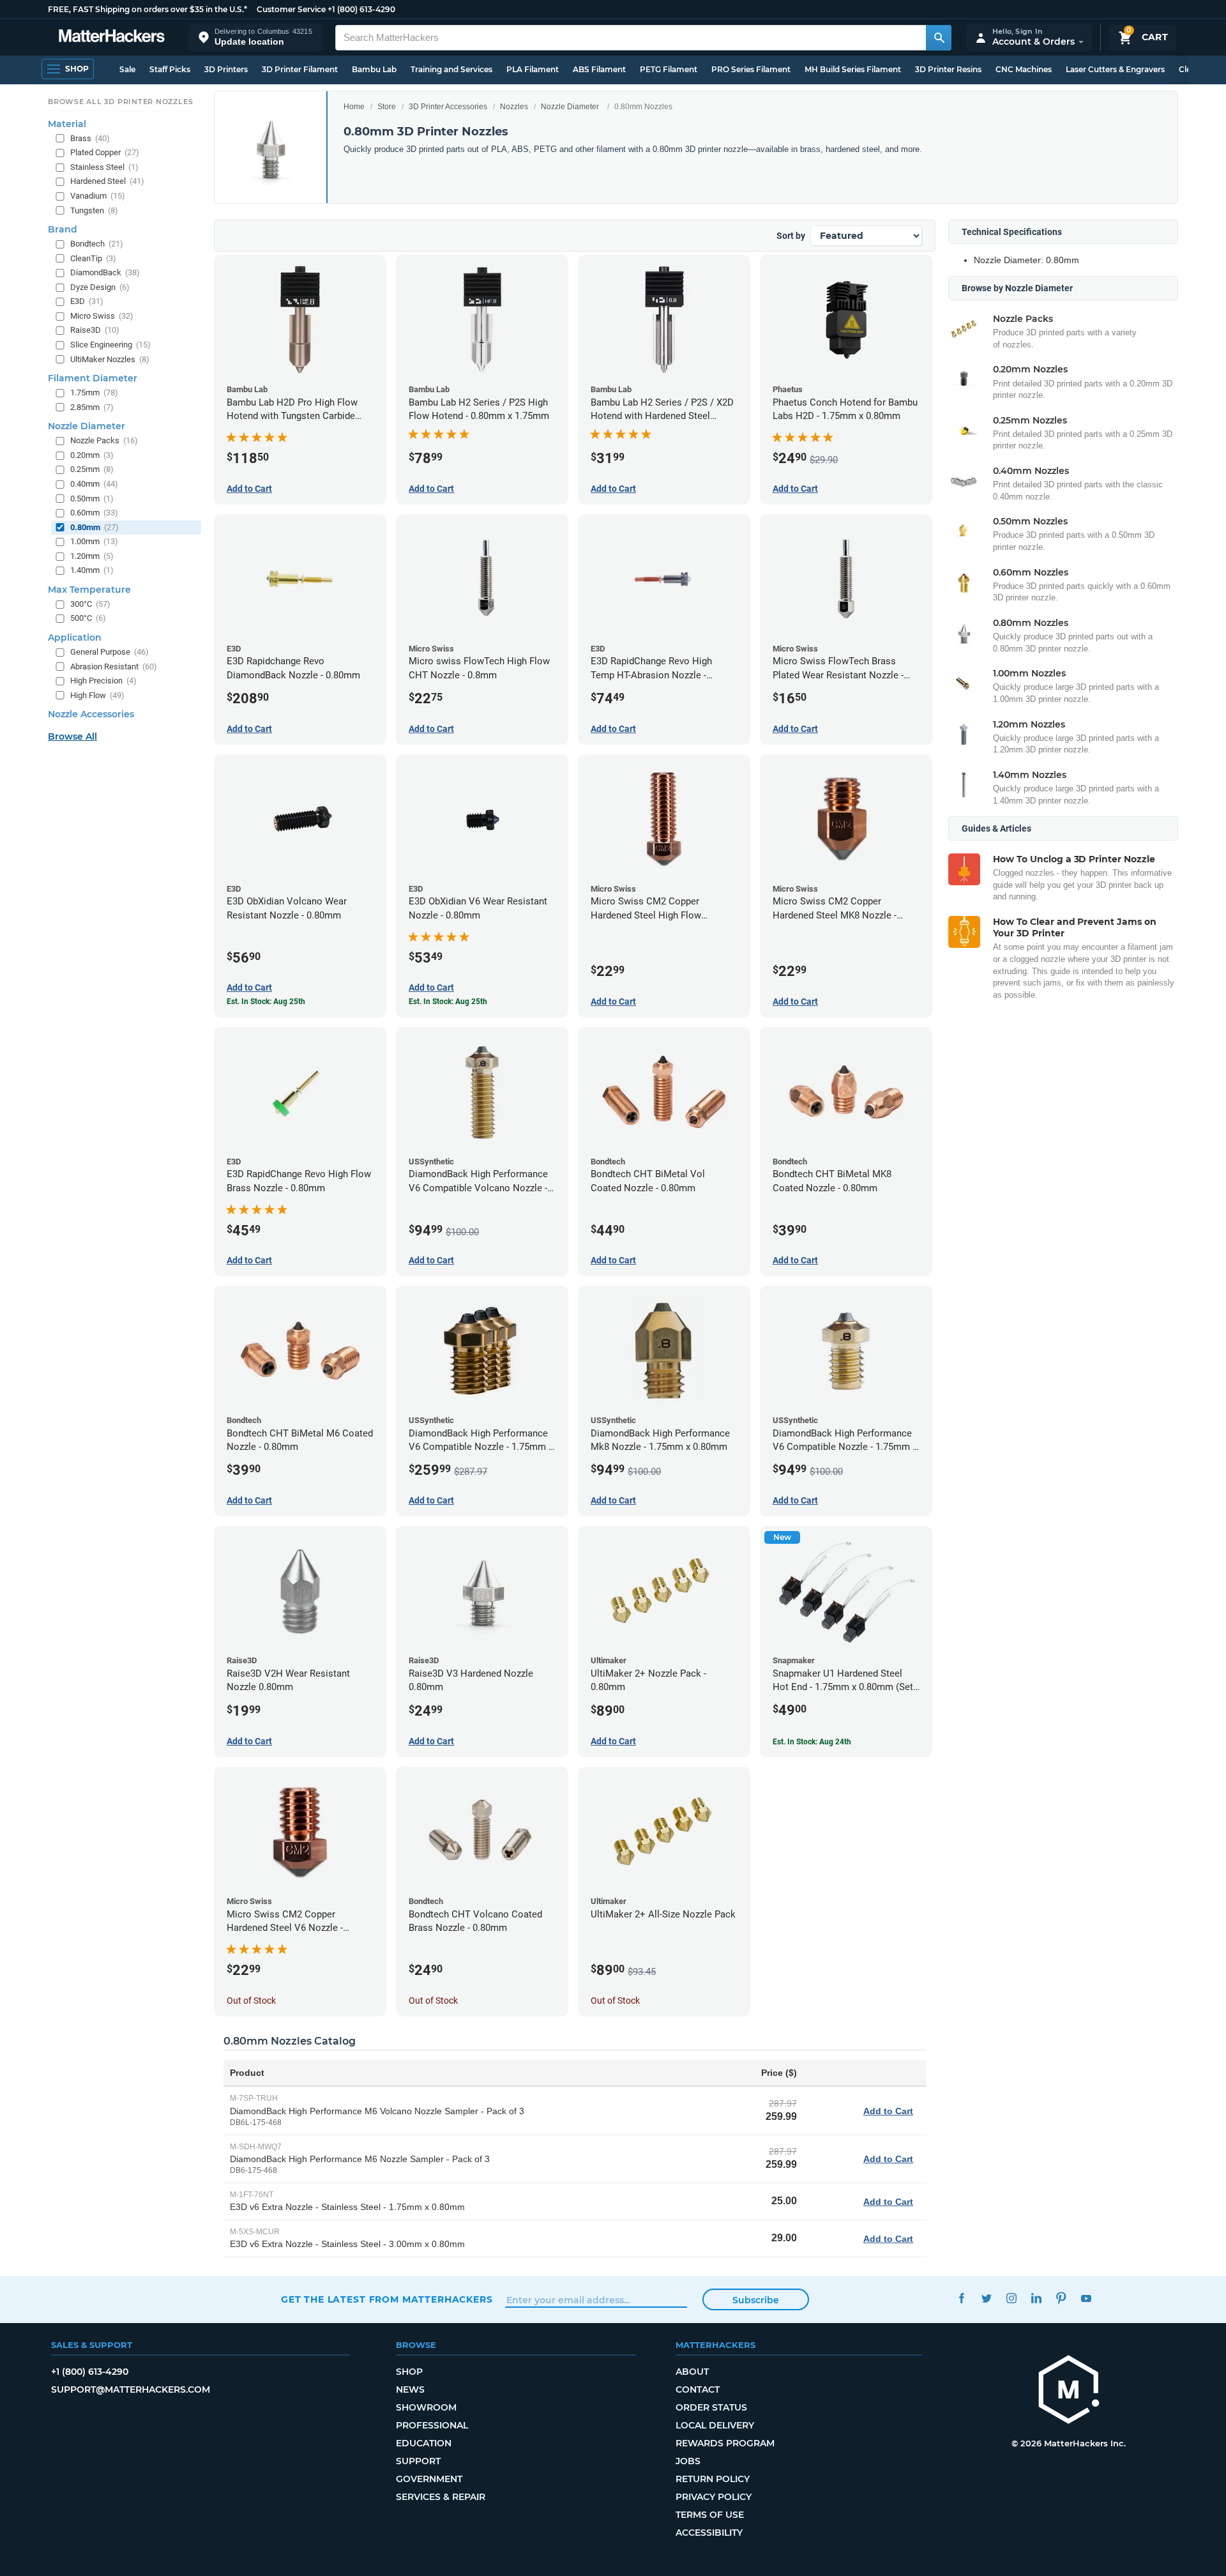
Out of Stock (251, 2001)
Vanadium (98, 196)
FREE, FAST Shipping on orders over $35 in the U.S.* (148, 9)
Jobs (688, 2461)
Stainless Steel (104, 167)
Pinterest (1061, 2298)
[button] (255, 37)
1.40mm (92, 570)
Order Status (711, 2407)
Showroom (426, 2407)
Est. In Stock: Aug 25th (266, 1002)
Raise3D (95, 330)
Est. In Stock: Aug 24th (812, 1742)
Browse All (72, 736)
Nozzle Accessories (91, 714)
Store (387, 107)
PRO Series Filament (751, 69)
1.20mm (92, 556)
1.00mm (94, 541)
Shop (409, 2372)
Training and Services (451, 69)
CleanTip (93, 258)
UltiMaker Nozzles (110, 359)
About (692, 2372)
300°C (90, 604)
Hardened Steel (107, 181)
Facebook (961, 2298)
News (410, 2389)
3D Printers (226, 69)
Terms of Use (710, 2515)
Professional (432, 2425)
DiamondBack (105, 272)
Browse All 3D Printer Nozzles (120, 102)
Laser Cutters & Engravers (1115, 69)
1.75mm (94, 392)
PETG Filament (669, 69)
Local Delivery (715, 2425)
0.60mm (94, 513)
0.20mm (92, 455)
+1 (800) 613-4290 (361, 9)
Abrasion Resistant (114, 667)
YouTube (1086, 2298)
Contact (698, 2389)
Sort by (791, 236)
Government (429, 2479)
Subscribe (756, 2300)
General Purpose (110, 652)
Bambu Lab (374, 69)
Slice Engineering (110, 345)
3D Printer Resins (948, 69)
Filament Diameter (93, 378)
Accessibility (709, 2533)
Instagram (1011, 2298)
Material (67, 124)
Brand (63, 229)
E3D (87, 301)
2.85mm (92, 407)
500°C (88, 618)
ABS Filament (599, 69)
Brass (90, 138)
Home (354, 107)
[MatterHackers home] (112, 37)
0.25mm (92, 469)
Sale (127, 69)
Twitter (986, 2298)
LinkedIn (1036, 2298)
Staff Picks (170, 69)
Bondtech (97, 244)
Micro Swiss (102, 316)
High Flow (97, 695)
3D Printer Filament (300, 69)
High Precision (103, 681)
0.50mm (92, 499)
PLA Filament (533, 69)
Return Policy (713, 2479)
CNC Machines (1024, 69)
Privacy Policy (714, 2497)
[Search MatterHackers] (939, 38)
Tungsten (94, 210)
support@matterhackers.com (131, 2389)
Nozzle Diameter (570, 107)
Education (424, 2443)
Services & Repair (441, 2497)
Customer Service (291, 9)
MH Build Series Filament (853, 69)
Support (418, 2461)
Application (75, 637)
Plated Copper (105, 152)
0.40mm (94, 484)
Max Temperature (89, 590)
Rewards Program (725, 2443)
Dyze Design (100, 287)
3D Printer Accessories (448, 107)
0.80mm (95, 527)
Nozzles (514, 107)
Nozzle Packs (104, 440)
